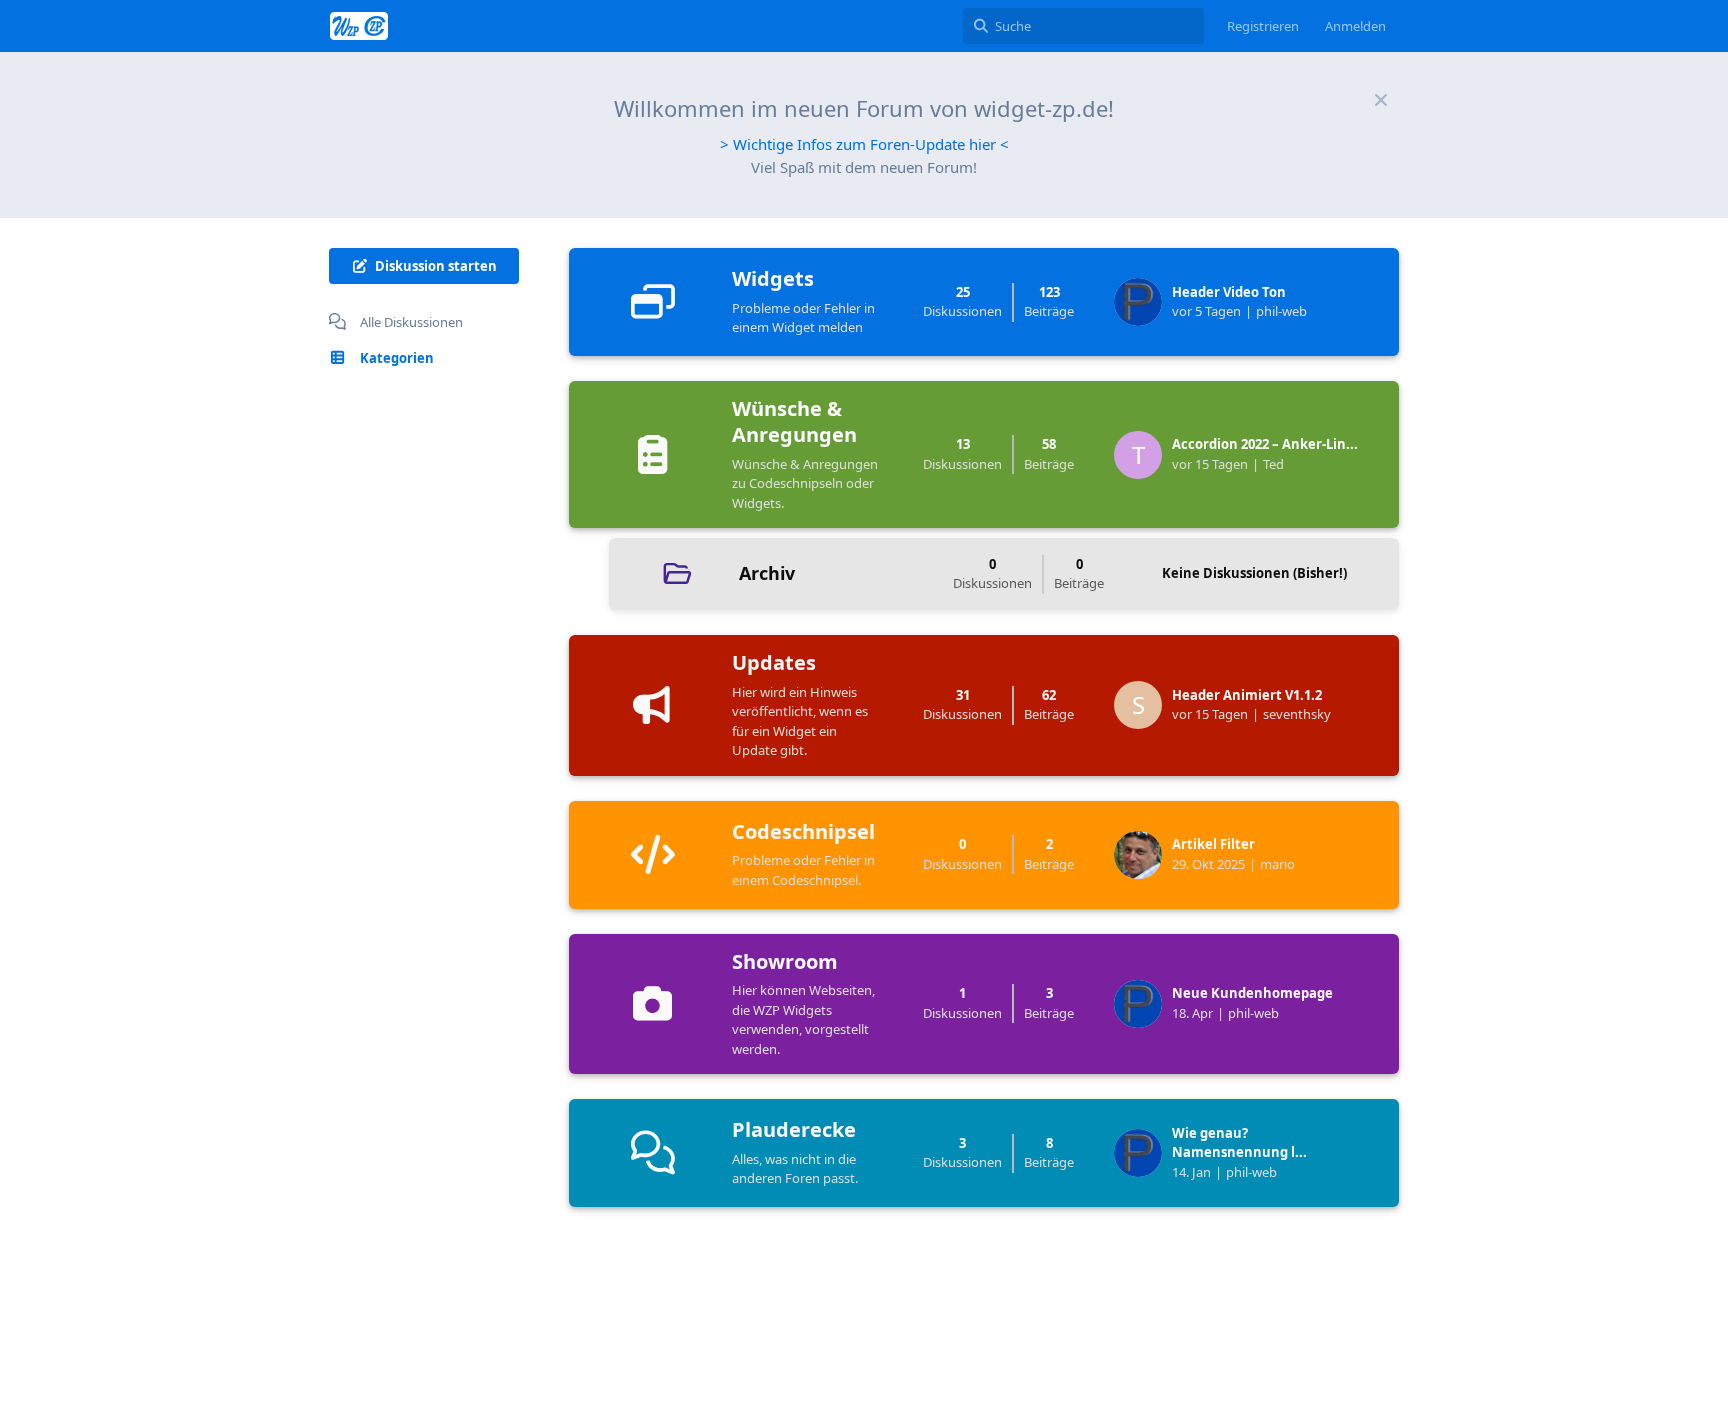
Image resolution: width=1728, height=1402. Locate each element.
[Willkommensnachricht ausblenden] (1381, 100)
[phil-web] (1143, 302)
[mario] (1143, 855)
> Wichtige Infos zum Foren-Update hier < (864, 144)
